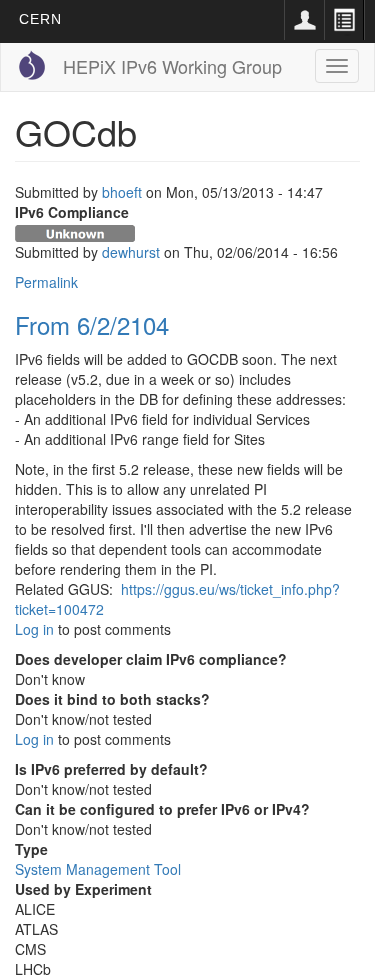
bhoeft (122, 192)
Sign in (304, 20)
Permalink (46, 282)
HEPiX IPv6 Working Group (172, 66)
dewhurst (131, 252)
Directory (344, 20)
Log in (34, 629)
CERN (40, 19)
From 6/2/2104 (92, 324)
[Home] (32, 65)
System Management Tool (98, 869)
